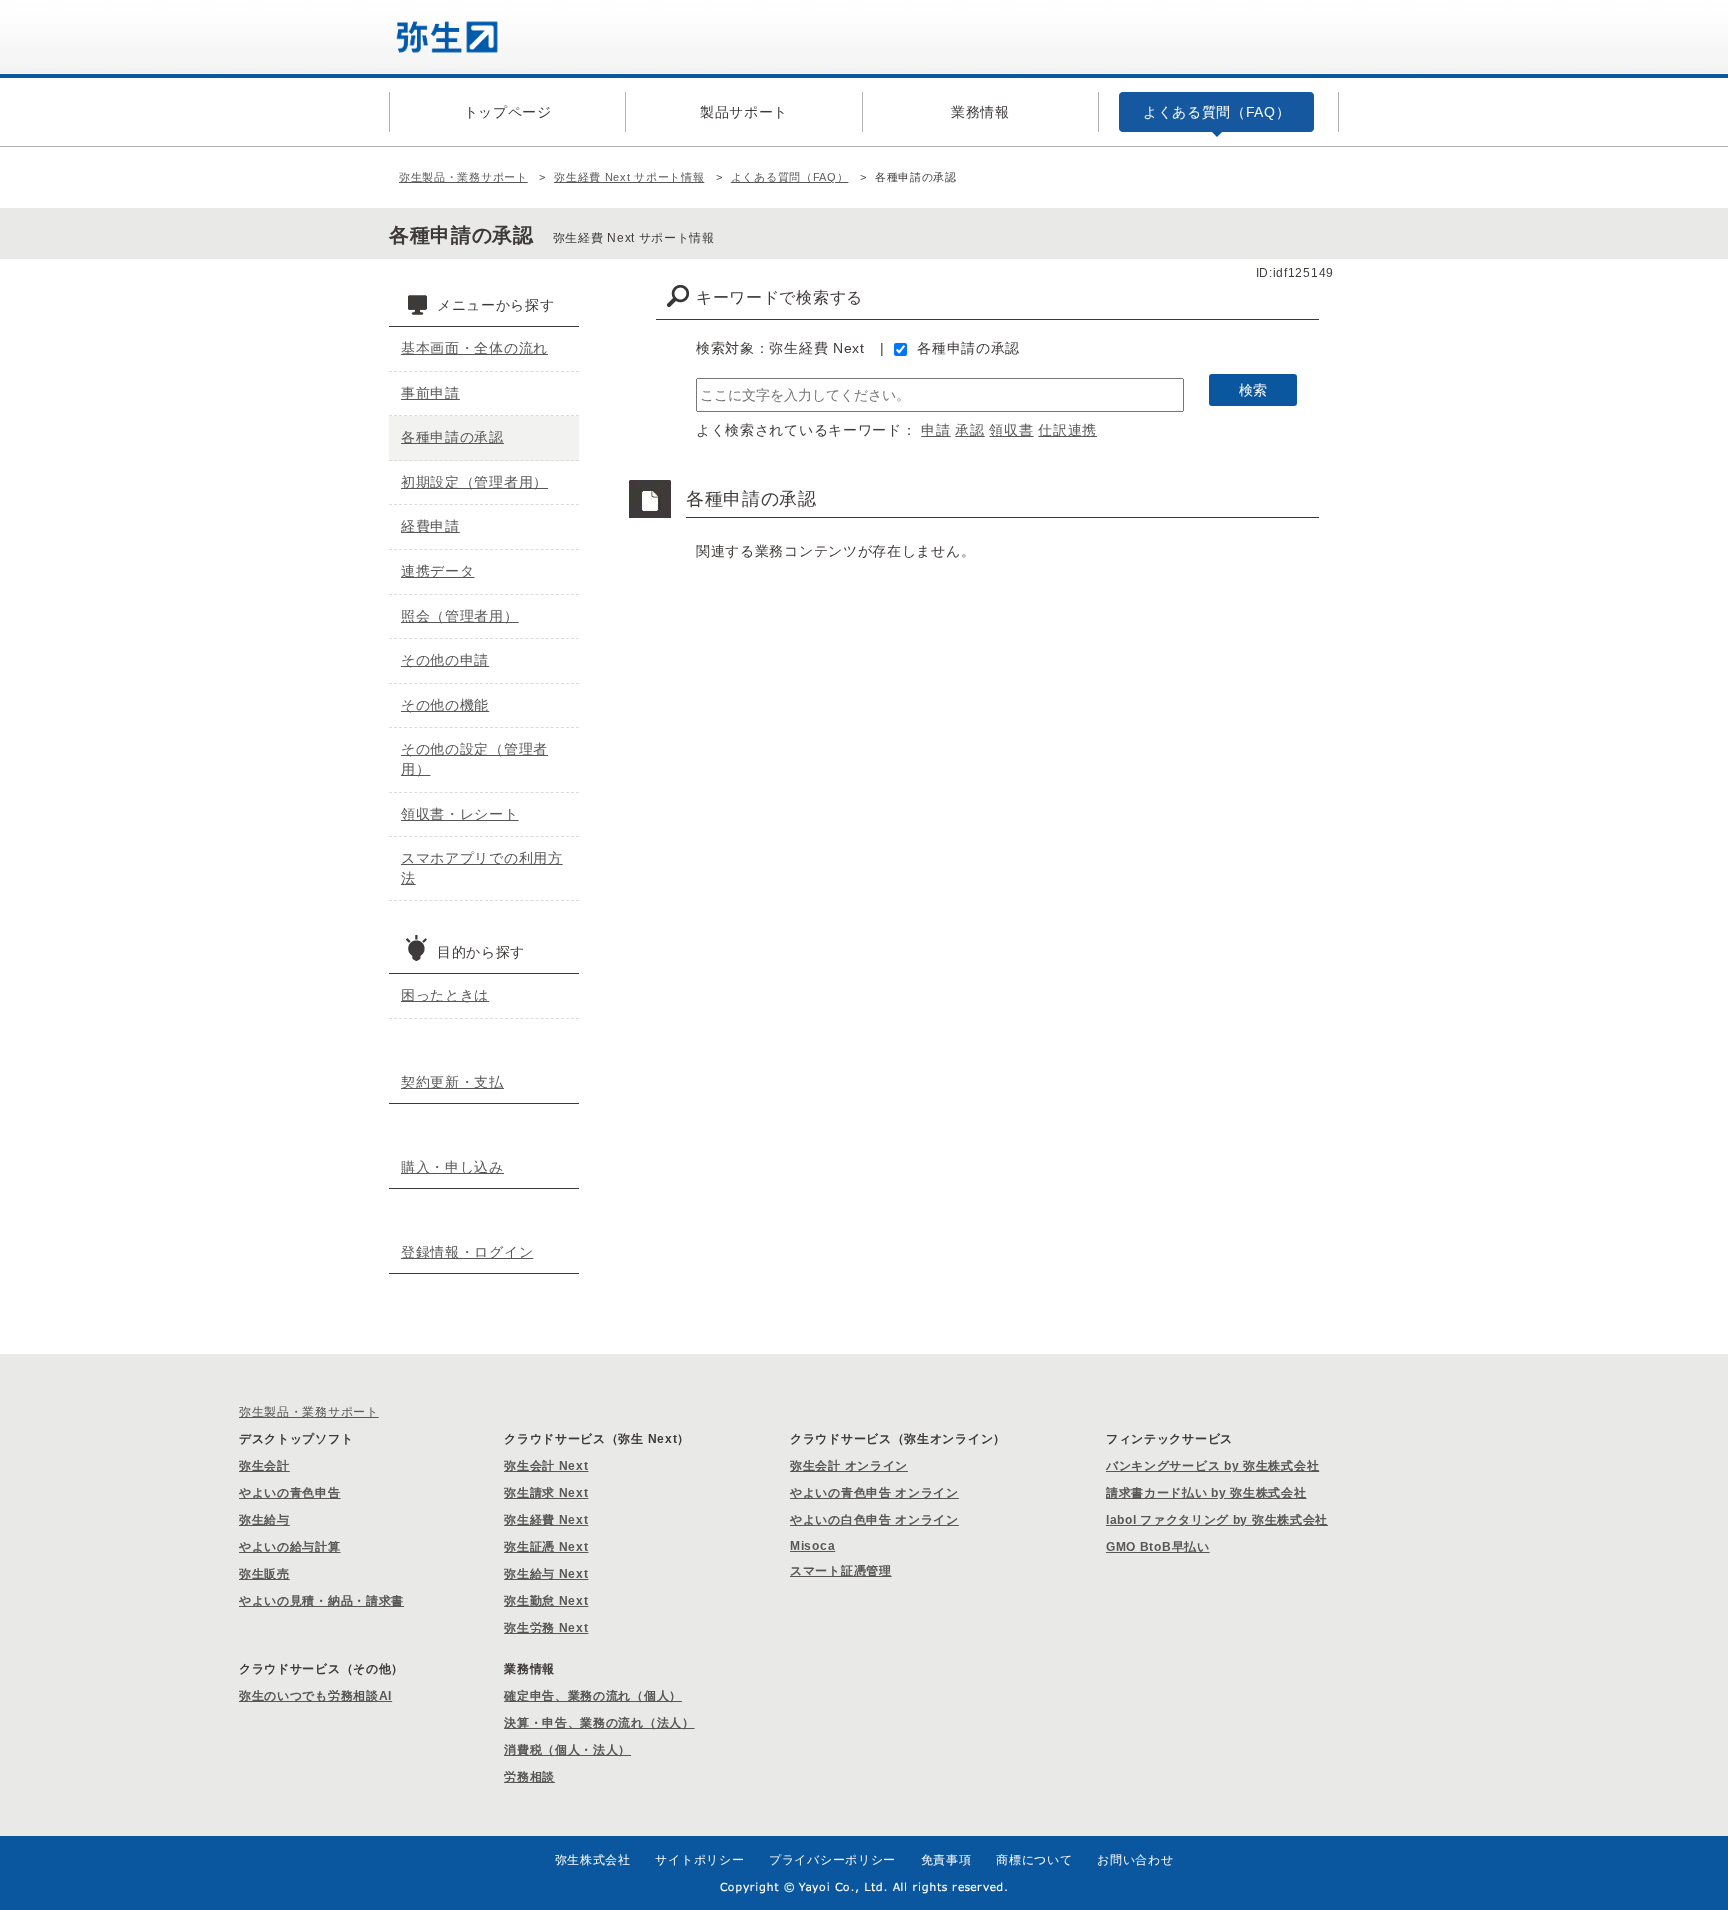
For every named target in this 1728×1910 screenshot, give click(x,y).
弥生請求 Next (546, 1493)
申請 (935, 430)
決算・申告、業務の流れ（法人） (599, 1723)
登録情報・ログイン (467, 1252)
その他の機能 (445, 705)
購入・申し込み (452, 1167)
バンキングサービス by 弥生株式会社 (1212, 1466)
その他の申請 (445, 660)
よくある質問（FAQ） (790, 177)
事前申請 (430, 393)
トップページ (508, 112)
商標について (1034, 1860)
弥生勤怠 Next (546, 1601)
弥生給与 (264, 1520)
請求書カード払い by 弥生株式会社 (1206, 1493)
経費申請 (430, 526)
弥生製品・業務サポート (463, 177)
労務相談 (529, 1777)
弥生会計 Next (546, 1466)
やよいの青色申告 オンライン (874, 1493)
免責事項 (946, 1860)
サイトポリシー (699, 1860)
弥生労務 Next (546, 1628)
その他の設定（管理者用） (474, 759)
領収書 (1011, 430)
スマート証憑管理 (841, 1571)
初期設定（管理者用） (474, 482)
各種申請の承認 (968, 348)
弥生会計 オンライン (849, 1466)
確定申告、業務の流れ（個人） (593, 1696)
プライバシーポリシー (832, 1860)
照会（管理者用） (460, 616)
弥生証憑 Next (546, 1547)
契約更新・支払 (452, 1082)
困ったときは (445, 995)
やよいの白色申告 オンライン (874, 1520)
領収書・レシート (460, 814)
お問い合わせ (1135, 1860)
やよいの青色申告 (290, 1493)
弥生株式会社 (593, 1860)
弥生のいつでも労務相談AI (315, 1696)
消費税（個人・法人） (567, 1750)
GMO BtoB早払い (1158, 1547)
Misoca (812, 1546)
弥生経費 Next (546, 1520)
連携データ (438, 571)
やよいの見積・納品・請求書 (321, 1601)
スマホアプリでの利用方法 (482, 868)
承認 (969, 430)
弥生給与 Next (546, 1574)
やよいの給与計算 (290, 1547)
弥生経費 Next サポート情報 (629, 177)
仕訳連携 (1067, 430)
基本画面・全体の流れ (474, 348)
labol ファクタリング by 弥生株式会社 (1217, 1520)
